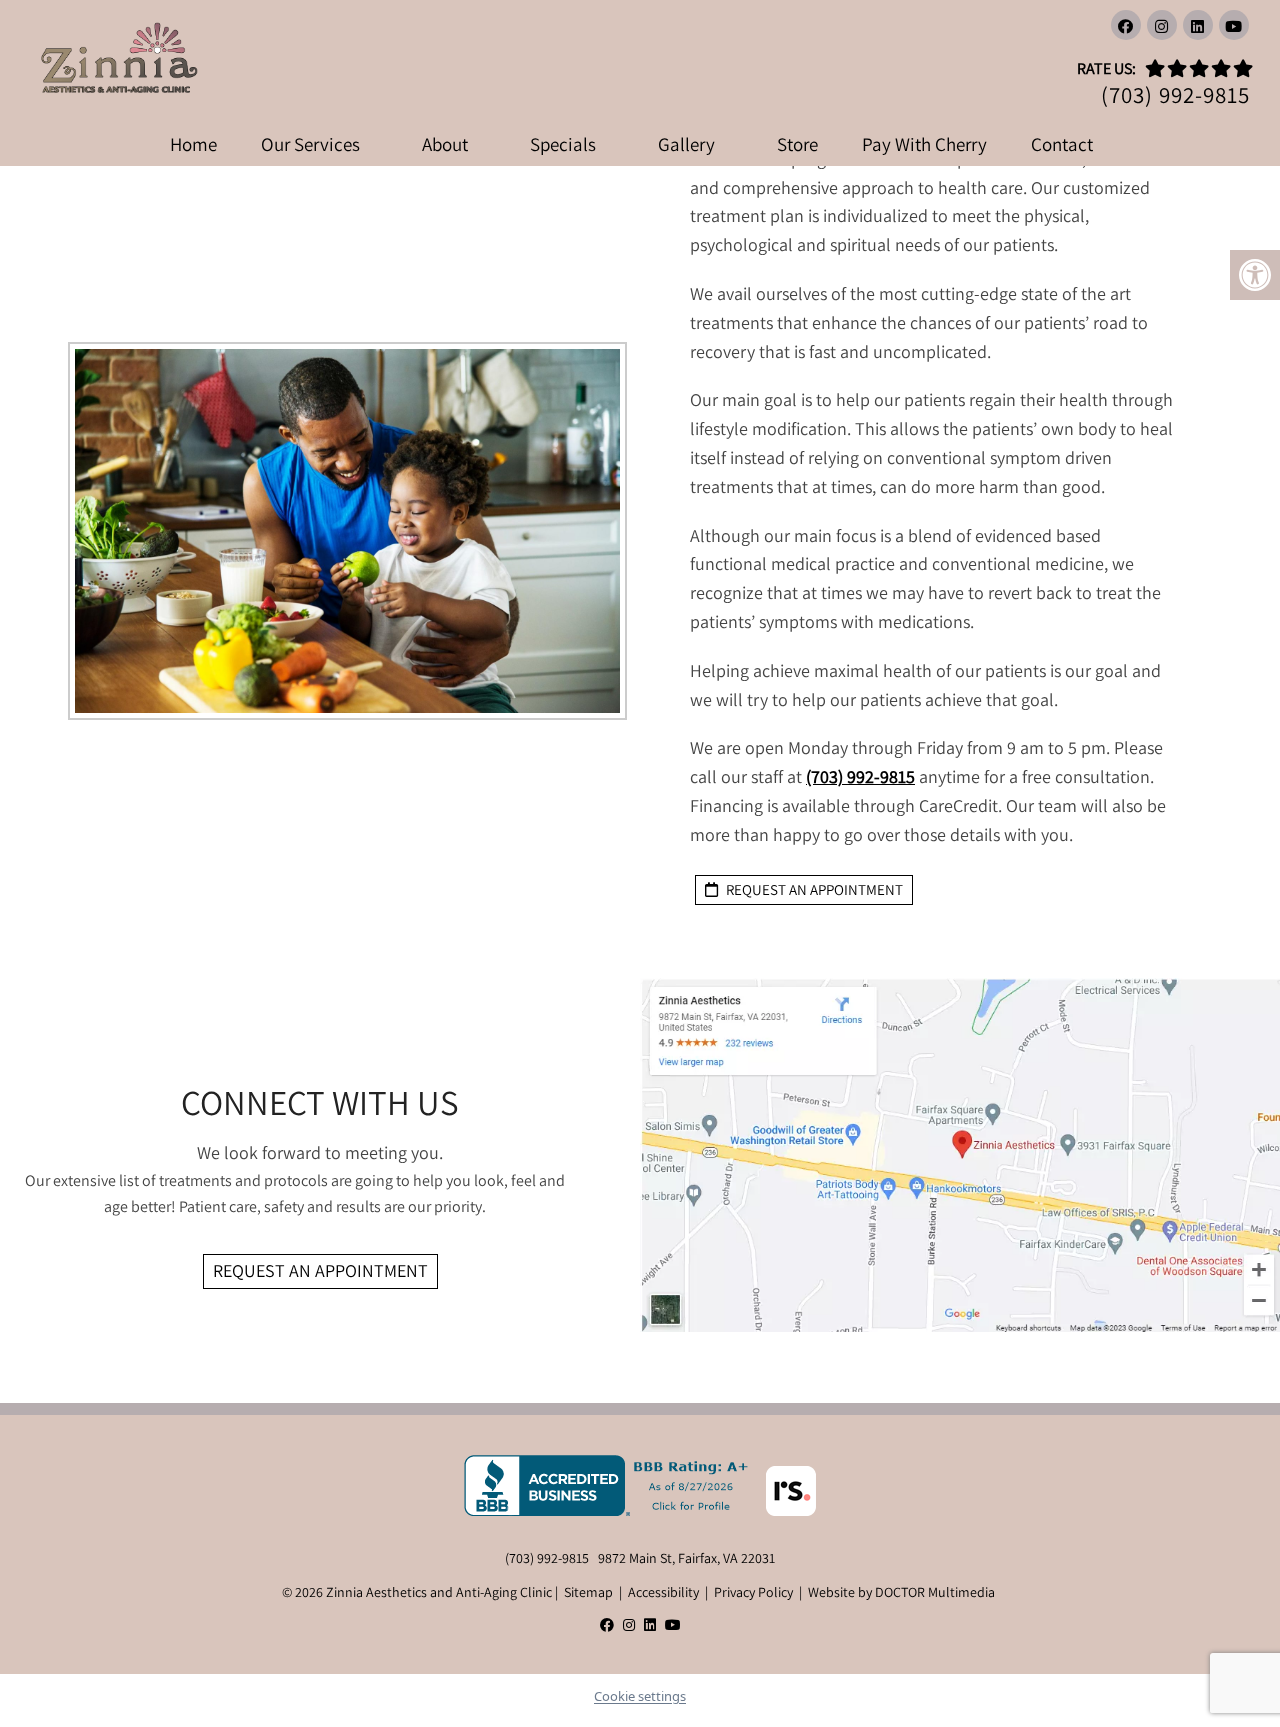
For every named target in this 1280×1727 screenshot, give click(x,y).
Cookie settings (640, 1696)
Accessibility (663, 1592)
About (445, 144)
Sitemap (588, 1592)
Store (797, 144)
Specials (563, 144)
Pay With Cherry (924, 144)
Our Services (310, 144)
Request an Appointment (320, 1270)
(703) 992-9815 (1175, 95)
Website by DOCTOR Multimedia (901, 1592)
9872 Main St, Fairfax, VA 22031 (686, 1558)
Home (193, 144)
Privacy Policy (753, 1592)
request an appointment (813, 889)
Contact (1062, 144)
